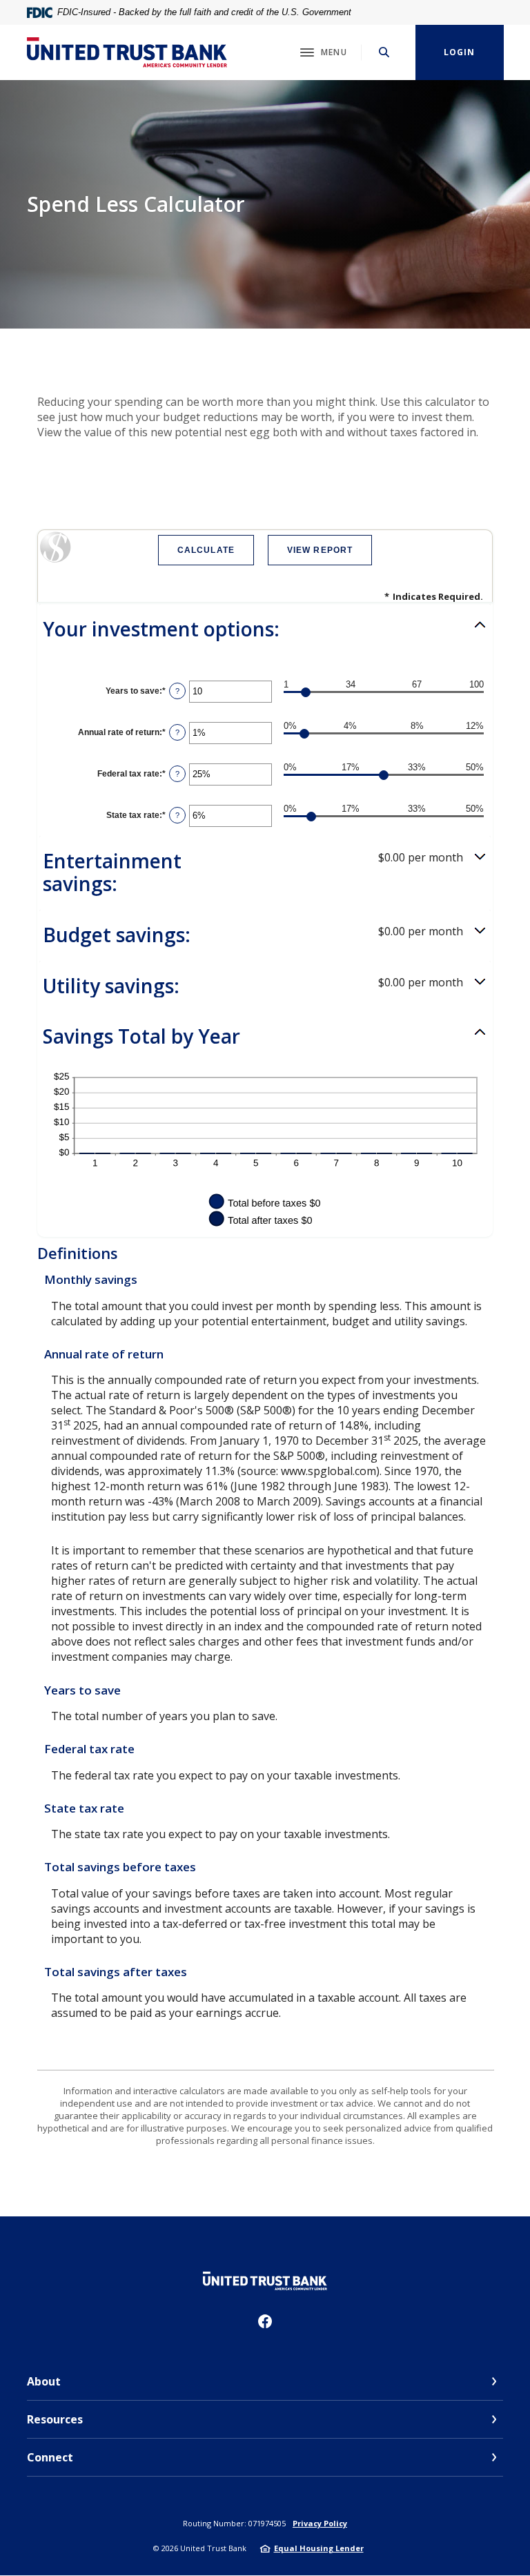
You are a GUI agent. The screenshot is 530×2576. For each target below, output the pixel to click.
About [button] (44, 2381)
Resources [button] (55, 2419)
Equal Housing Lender (319, 2548)
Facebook (265, 2321)
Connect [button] (50, 2457)
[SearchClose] (384, 52)
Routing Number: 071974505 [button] (234, 2523)
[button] (265, 630)
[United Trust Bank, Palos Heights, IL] (127, 52)
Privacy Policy (320, 2523)
